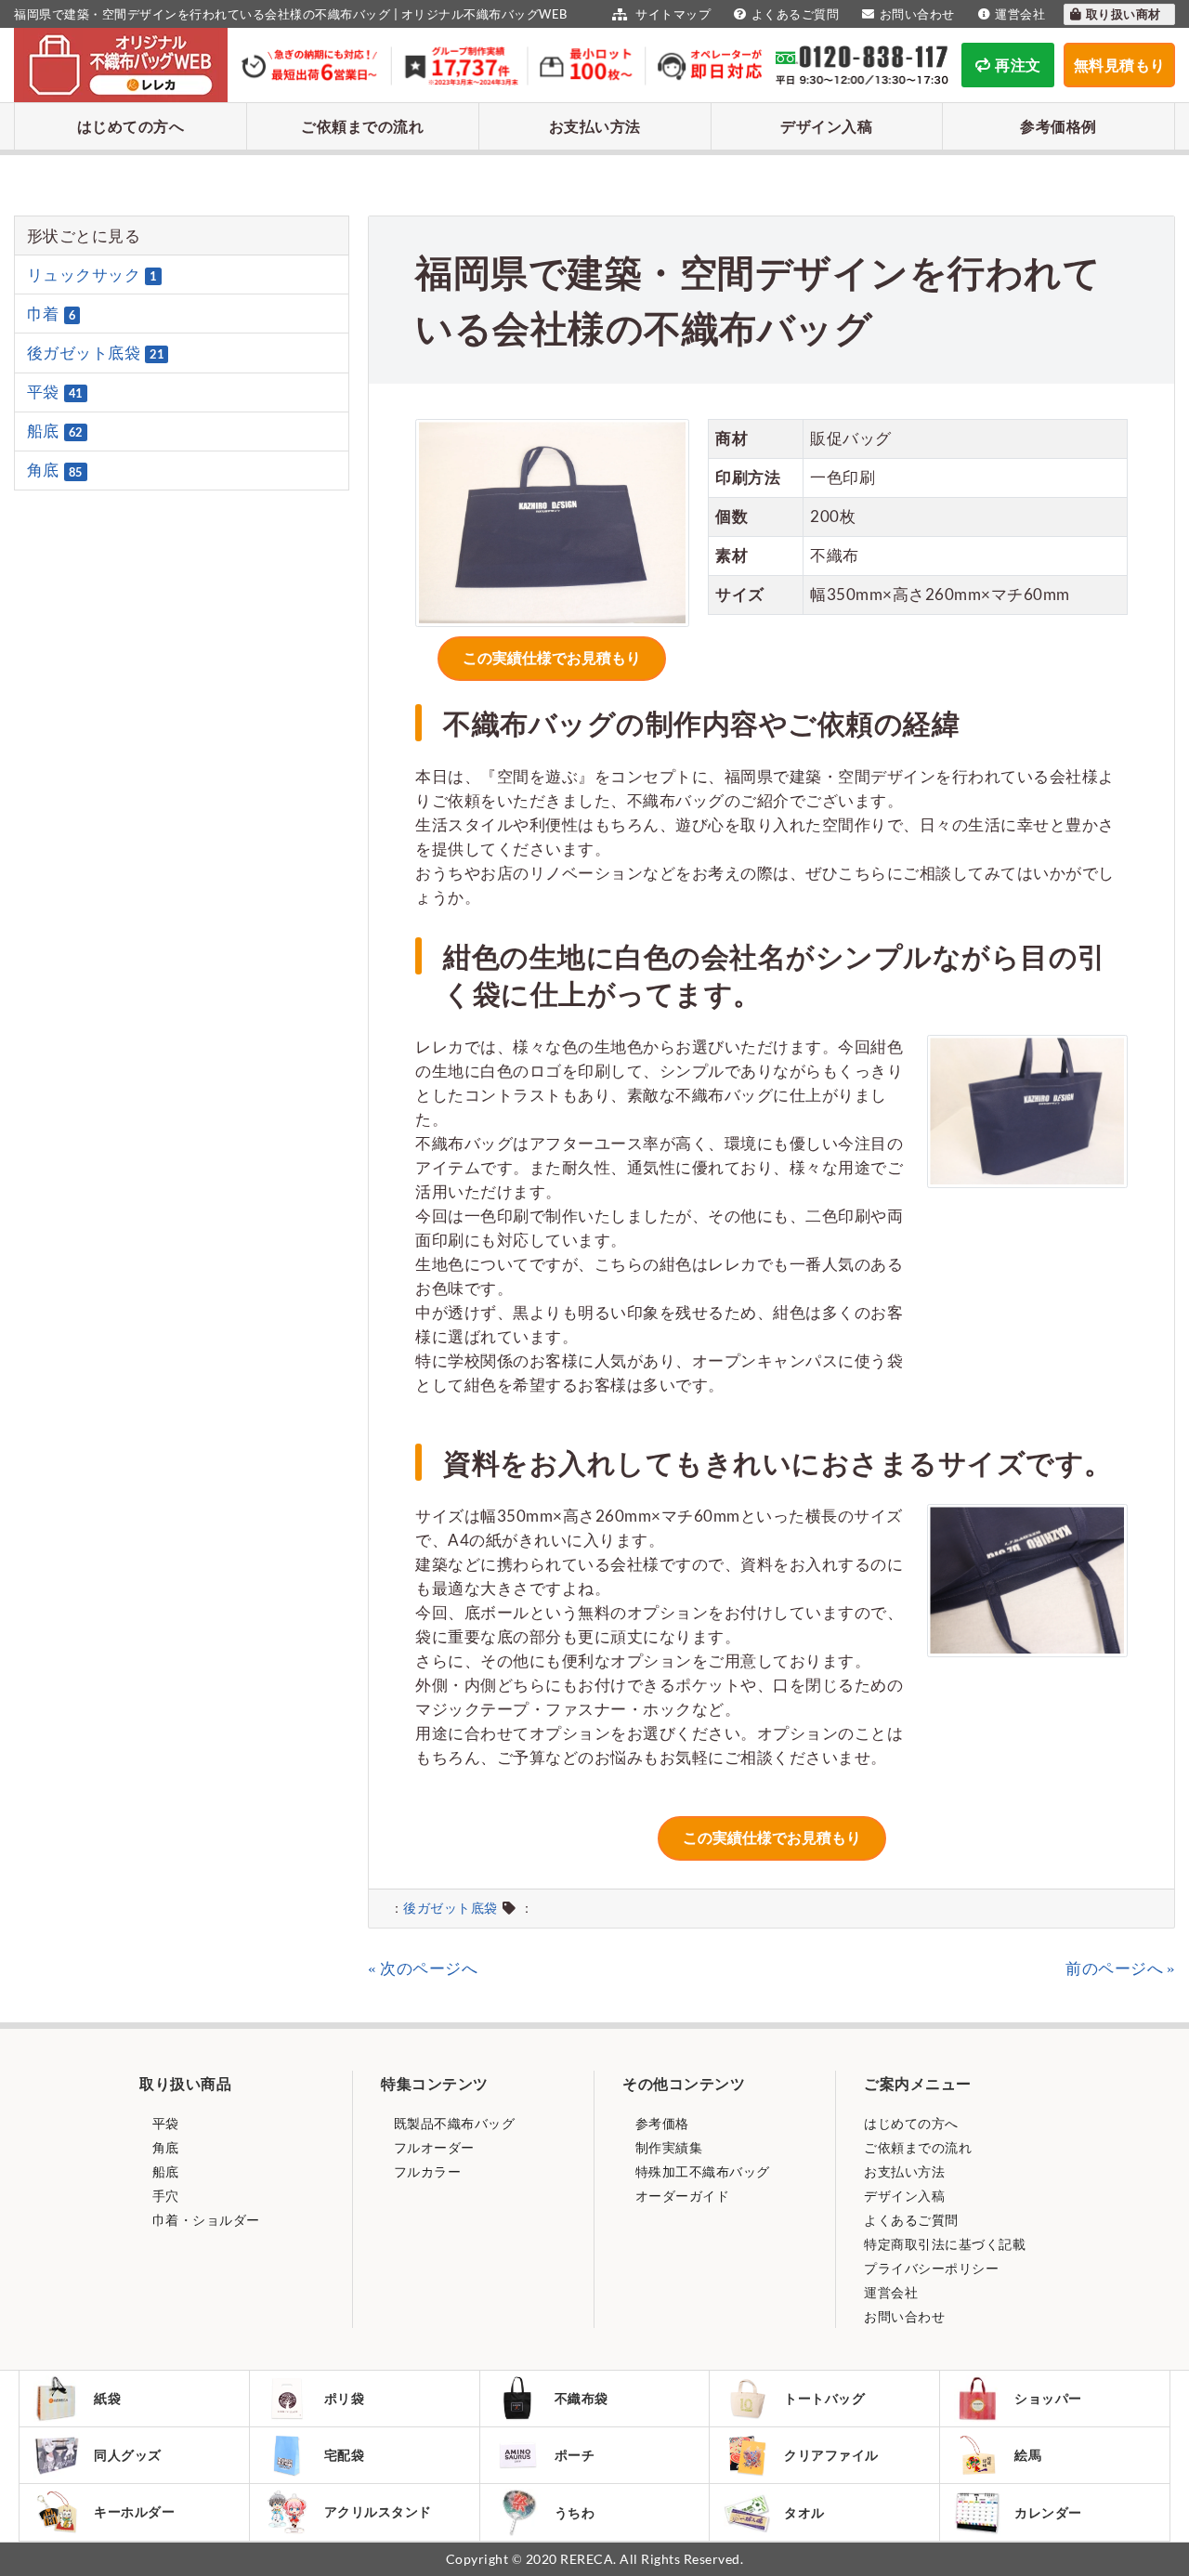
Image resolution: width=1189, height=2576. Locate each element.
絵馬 (1028, 2455)
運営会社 (1020, 14)
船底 (55, 431)
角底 (55, 471)
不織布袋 (581, 2398)
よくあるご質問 (795, 14)
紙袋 (107, 2398)
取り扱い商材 (1125, 14)
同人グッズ (128, 2455)
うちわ (575, 2512)
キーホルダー (134, 2511)
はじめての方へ (131, 126)
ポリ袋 (345, 2398)
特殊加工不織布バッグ (701, 2171)
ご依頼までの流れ (362, 126)
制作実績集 (667, 2147)
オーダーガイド (680, 2196)
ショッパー (1048, 2398)
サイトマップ (672, 14)
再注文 (1018, 65)
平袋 (55, 392)
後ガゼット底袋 (451, 1908)
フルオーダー (432, 2147)
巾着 (52, 314)
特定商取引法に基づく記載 (945, 2244)
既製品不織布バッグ (452, 2123)
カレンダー (1048, 2512)
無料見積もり (1120, 65)
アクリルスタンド (378, 2511)
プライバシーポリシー (931, 2268)
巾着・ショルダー (204, 2220)
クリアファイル (831, 2455)
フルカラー (425, 2171)
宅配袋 (345, 2455)
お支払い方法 (595, 126)
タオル (804, 2512)
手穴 (164, 2196)
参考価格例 (1058, 126)
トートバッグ (824, 2398)
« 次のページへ (423, 1968)
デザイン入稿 (826, 126)
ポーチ (575, 2455)
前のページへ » (1120, 1968)
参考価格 (660, 2123)
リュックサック (92, 275)
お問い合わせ (917, 14)
